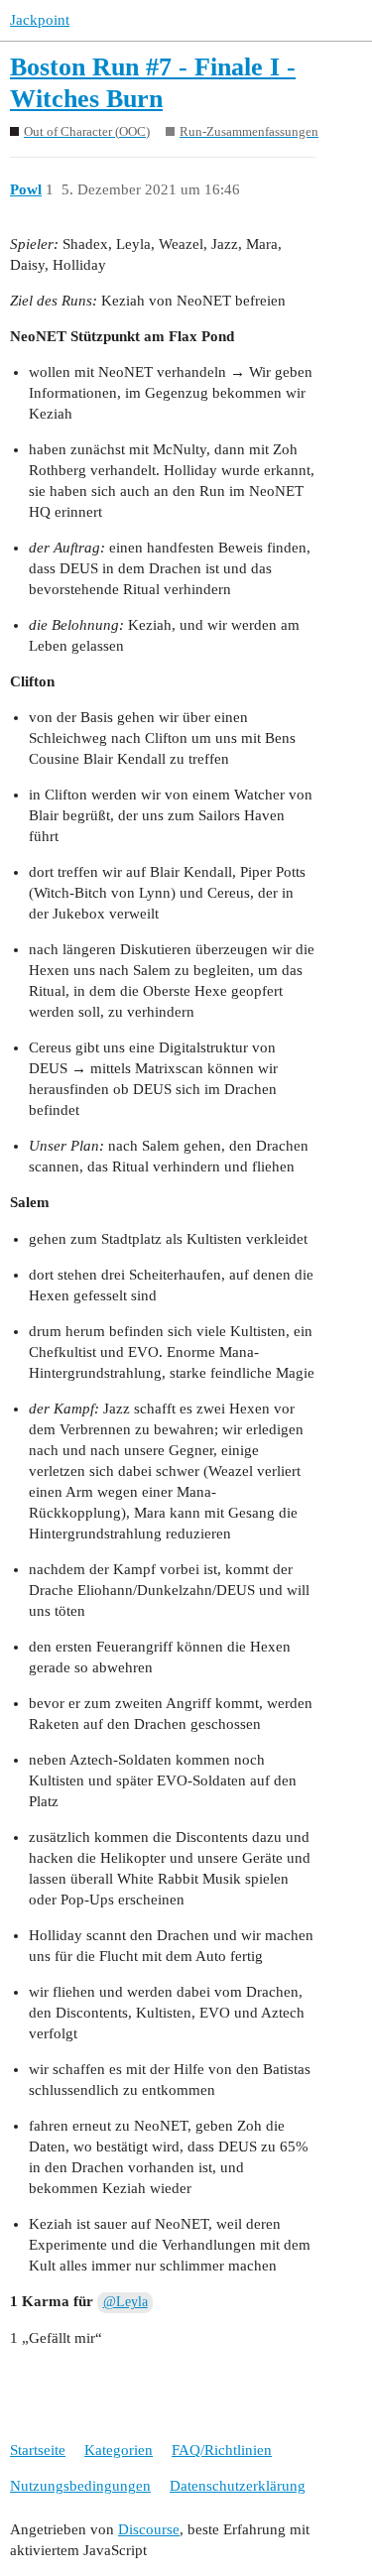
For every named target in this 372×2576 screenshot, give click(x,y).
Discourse (149, 2529)
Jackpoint (40, 20)
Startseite (38, 2450)
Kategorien (119, 2450)
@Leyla (125, 2302)
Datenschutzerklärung (238, 2486)
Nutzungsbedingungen (80, 2486)
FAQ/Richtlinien (222, 2450)
